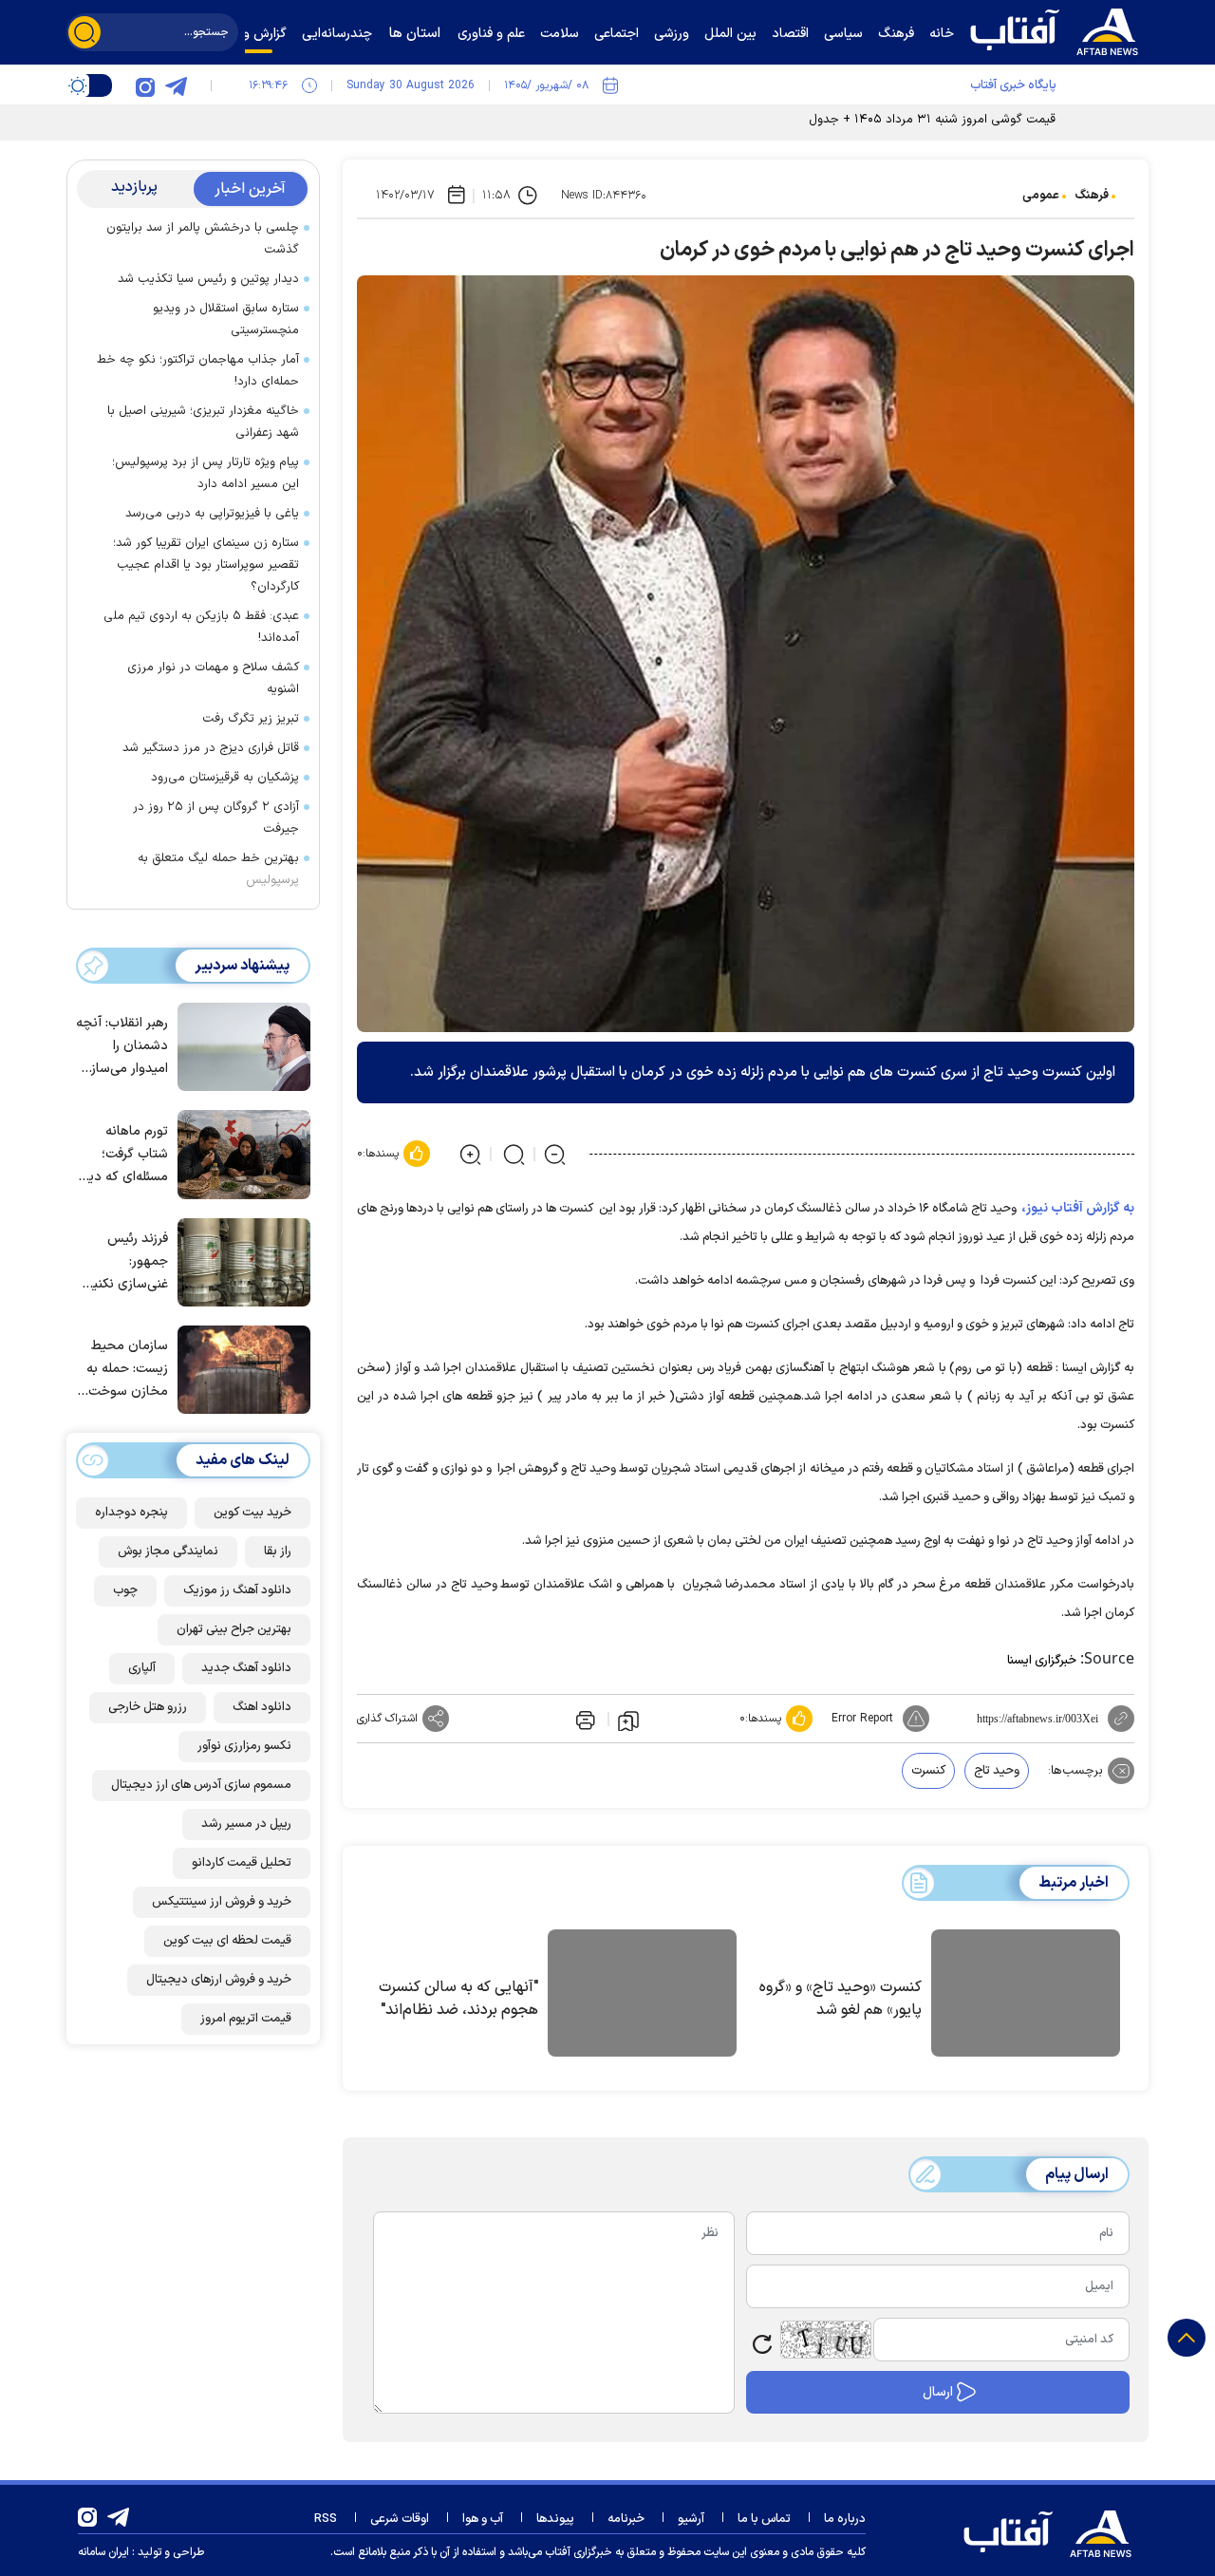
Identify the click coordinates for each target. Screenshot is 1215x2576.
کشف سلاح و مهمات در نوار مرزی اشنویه (213, 678)
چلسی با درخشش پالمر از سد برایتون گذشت (203, 239)
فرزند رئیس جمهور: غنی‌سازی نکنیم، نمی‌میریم (125, 1262)
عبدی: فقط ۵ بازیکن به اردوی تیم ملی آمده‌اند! (201, 627)
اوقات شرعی (400, 2519)
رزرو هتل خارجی (148, 1707)
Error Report (862, 1719)
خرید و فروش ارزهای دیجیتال (219, 1980)
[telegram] (176, 85)
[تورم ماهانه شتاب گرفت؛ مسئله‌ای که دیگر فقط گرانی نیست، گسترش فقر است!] (239, 1153)
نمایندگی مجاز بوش (168, 1551)
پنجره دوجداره (131, 1513)
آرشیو (691, 2519)
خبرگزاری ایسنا (1042, 1661)
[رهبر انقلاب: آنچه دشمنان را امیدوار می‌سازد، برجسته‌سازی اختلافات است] (239, 1045)
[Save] (628, 1720)
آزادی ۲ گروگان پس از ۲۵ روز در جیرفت (216, 818)
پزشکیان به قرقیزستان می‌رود (225, 778)
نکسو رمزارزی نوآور (244, 1746)
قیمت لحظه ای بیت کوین (227, 1941)
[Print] (584, 1719)
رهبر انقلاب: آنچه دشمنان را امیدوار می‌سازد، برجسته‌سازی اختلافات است (122, 1048)
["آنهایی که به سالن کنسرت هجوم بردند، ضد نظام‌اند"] (642, 1996)
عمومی (1041, 196)
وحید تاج (997, 1771)
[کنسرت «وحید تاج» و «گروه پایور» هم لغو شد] (1026, 1996)
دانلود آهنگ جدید (246, 1668)
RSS (326, 2519)
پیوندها (555, 2519)
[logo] (1058, 29)
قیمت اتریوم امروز (246, 2019)
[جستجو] (84, 32)
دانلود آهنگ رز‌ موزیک (237, 1590)
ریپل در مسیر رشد (246, 1824)
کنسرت (928, 1771)
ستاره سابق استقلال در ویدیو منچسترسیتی (226, 320)
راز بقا (278, 1551)
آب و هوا (483, 2519)
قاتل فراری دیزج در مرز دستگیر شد (211, 748)
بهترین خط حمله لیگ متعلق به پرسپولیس (218, 869)
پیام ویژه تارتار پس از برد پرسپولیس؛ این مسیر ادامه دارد (206, 473)
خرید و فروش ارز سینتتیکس (222, 1902)
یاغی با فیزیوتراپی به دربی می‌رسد (212, 514)
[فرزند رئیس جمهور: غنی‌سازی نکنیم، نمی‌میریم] (239, 1261)
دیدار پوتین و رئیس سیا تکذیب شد (208, 279)
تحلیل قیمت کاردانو (242, 1863)
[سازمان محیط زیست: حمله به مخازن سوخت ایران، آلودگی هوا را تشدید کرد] (239, 1368)
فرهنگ (1092, 196)
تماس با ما (764, 2519)
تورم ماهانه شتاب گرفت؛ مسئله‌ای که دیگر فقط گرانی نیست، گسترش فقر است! (123, 1155)
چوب (125, 1590)
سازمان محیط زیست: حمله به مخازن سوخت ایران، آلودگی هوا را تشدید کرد (122, 1371)
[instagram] (145, 85)
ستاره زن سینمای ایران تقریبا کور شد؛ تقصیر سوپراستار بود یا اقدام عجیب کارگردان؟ (206, 565)
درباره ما (845, 2519)
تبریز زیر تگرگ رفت (251, 719)
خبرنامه (626, 2519)
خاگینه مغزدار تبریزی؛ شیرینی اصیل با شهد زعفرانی (203, 422)
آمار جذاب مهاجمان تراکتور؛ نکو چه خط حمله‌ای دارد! (198, 371)
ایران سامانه (103, 2552)
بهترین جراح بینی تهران (234, 1629)
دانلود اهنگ (262, 1707)
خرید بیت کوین (252, 1513)
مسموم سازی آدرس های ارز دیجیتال (201, 1785)
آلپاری (142, 1668)
